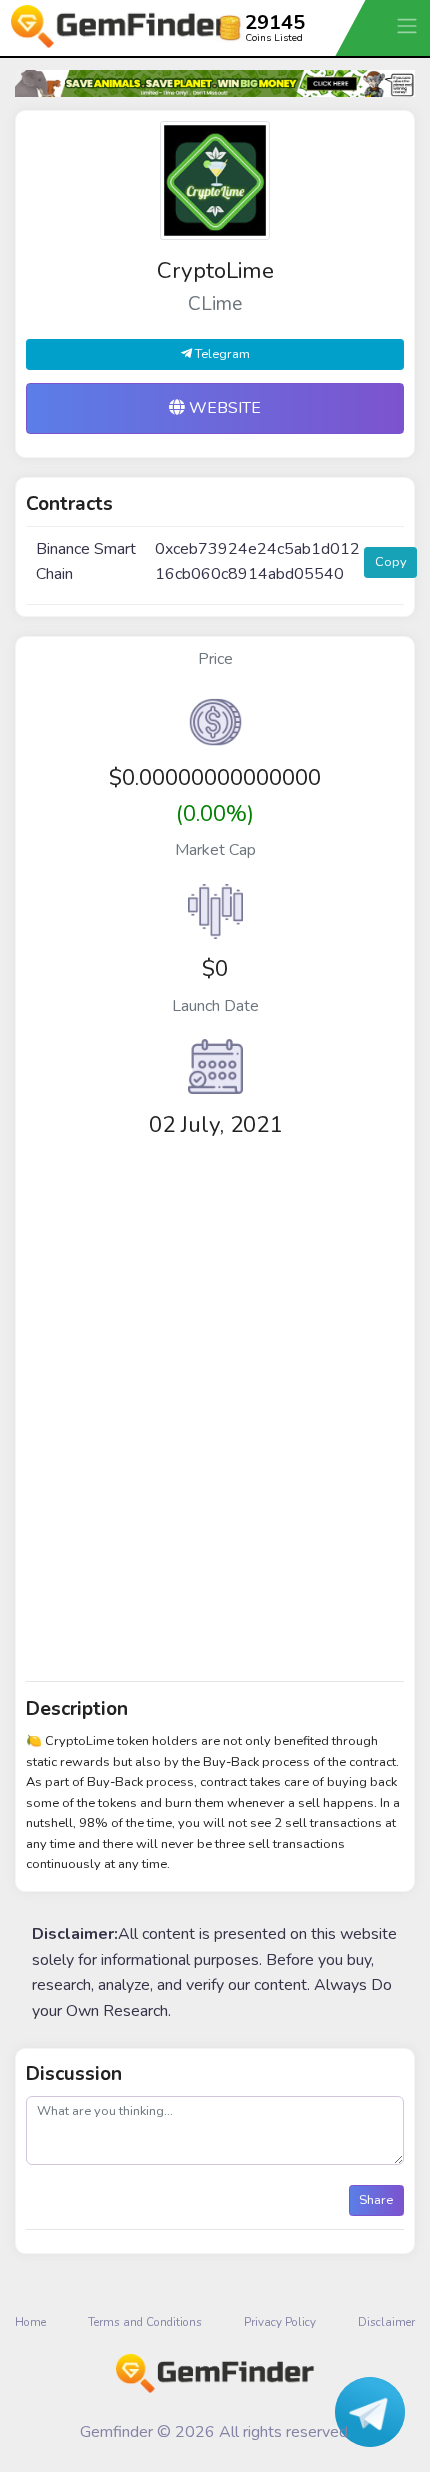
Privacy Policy (280, 2322)
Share (376, 2200)
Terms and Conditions (145, 2322)
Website (223, 408)
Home (30, 2322)
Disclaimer (386, 2322)
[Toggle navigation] (409, 25)
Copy (391, 562)
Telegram (221, 354)
